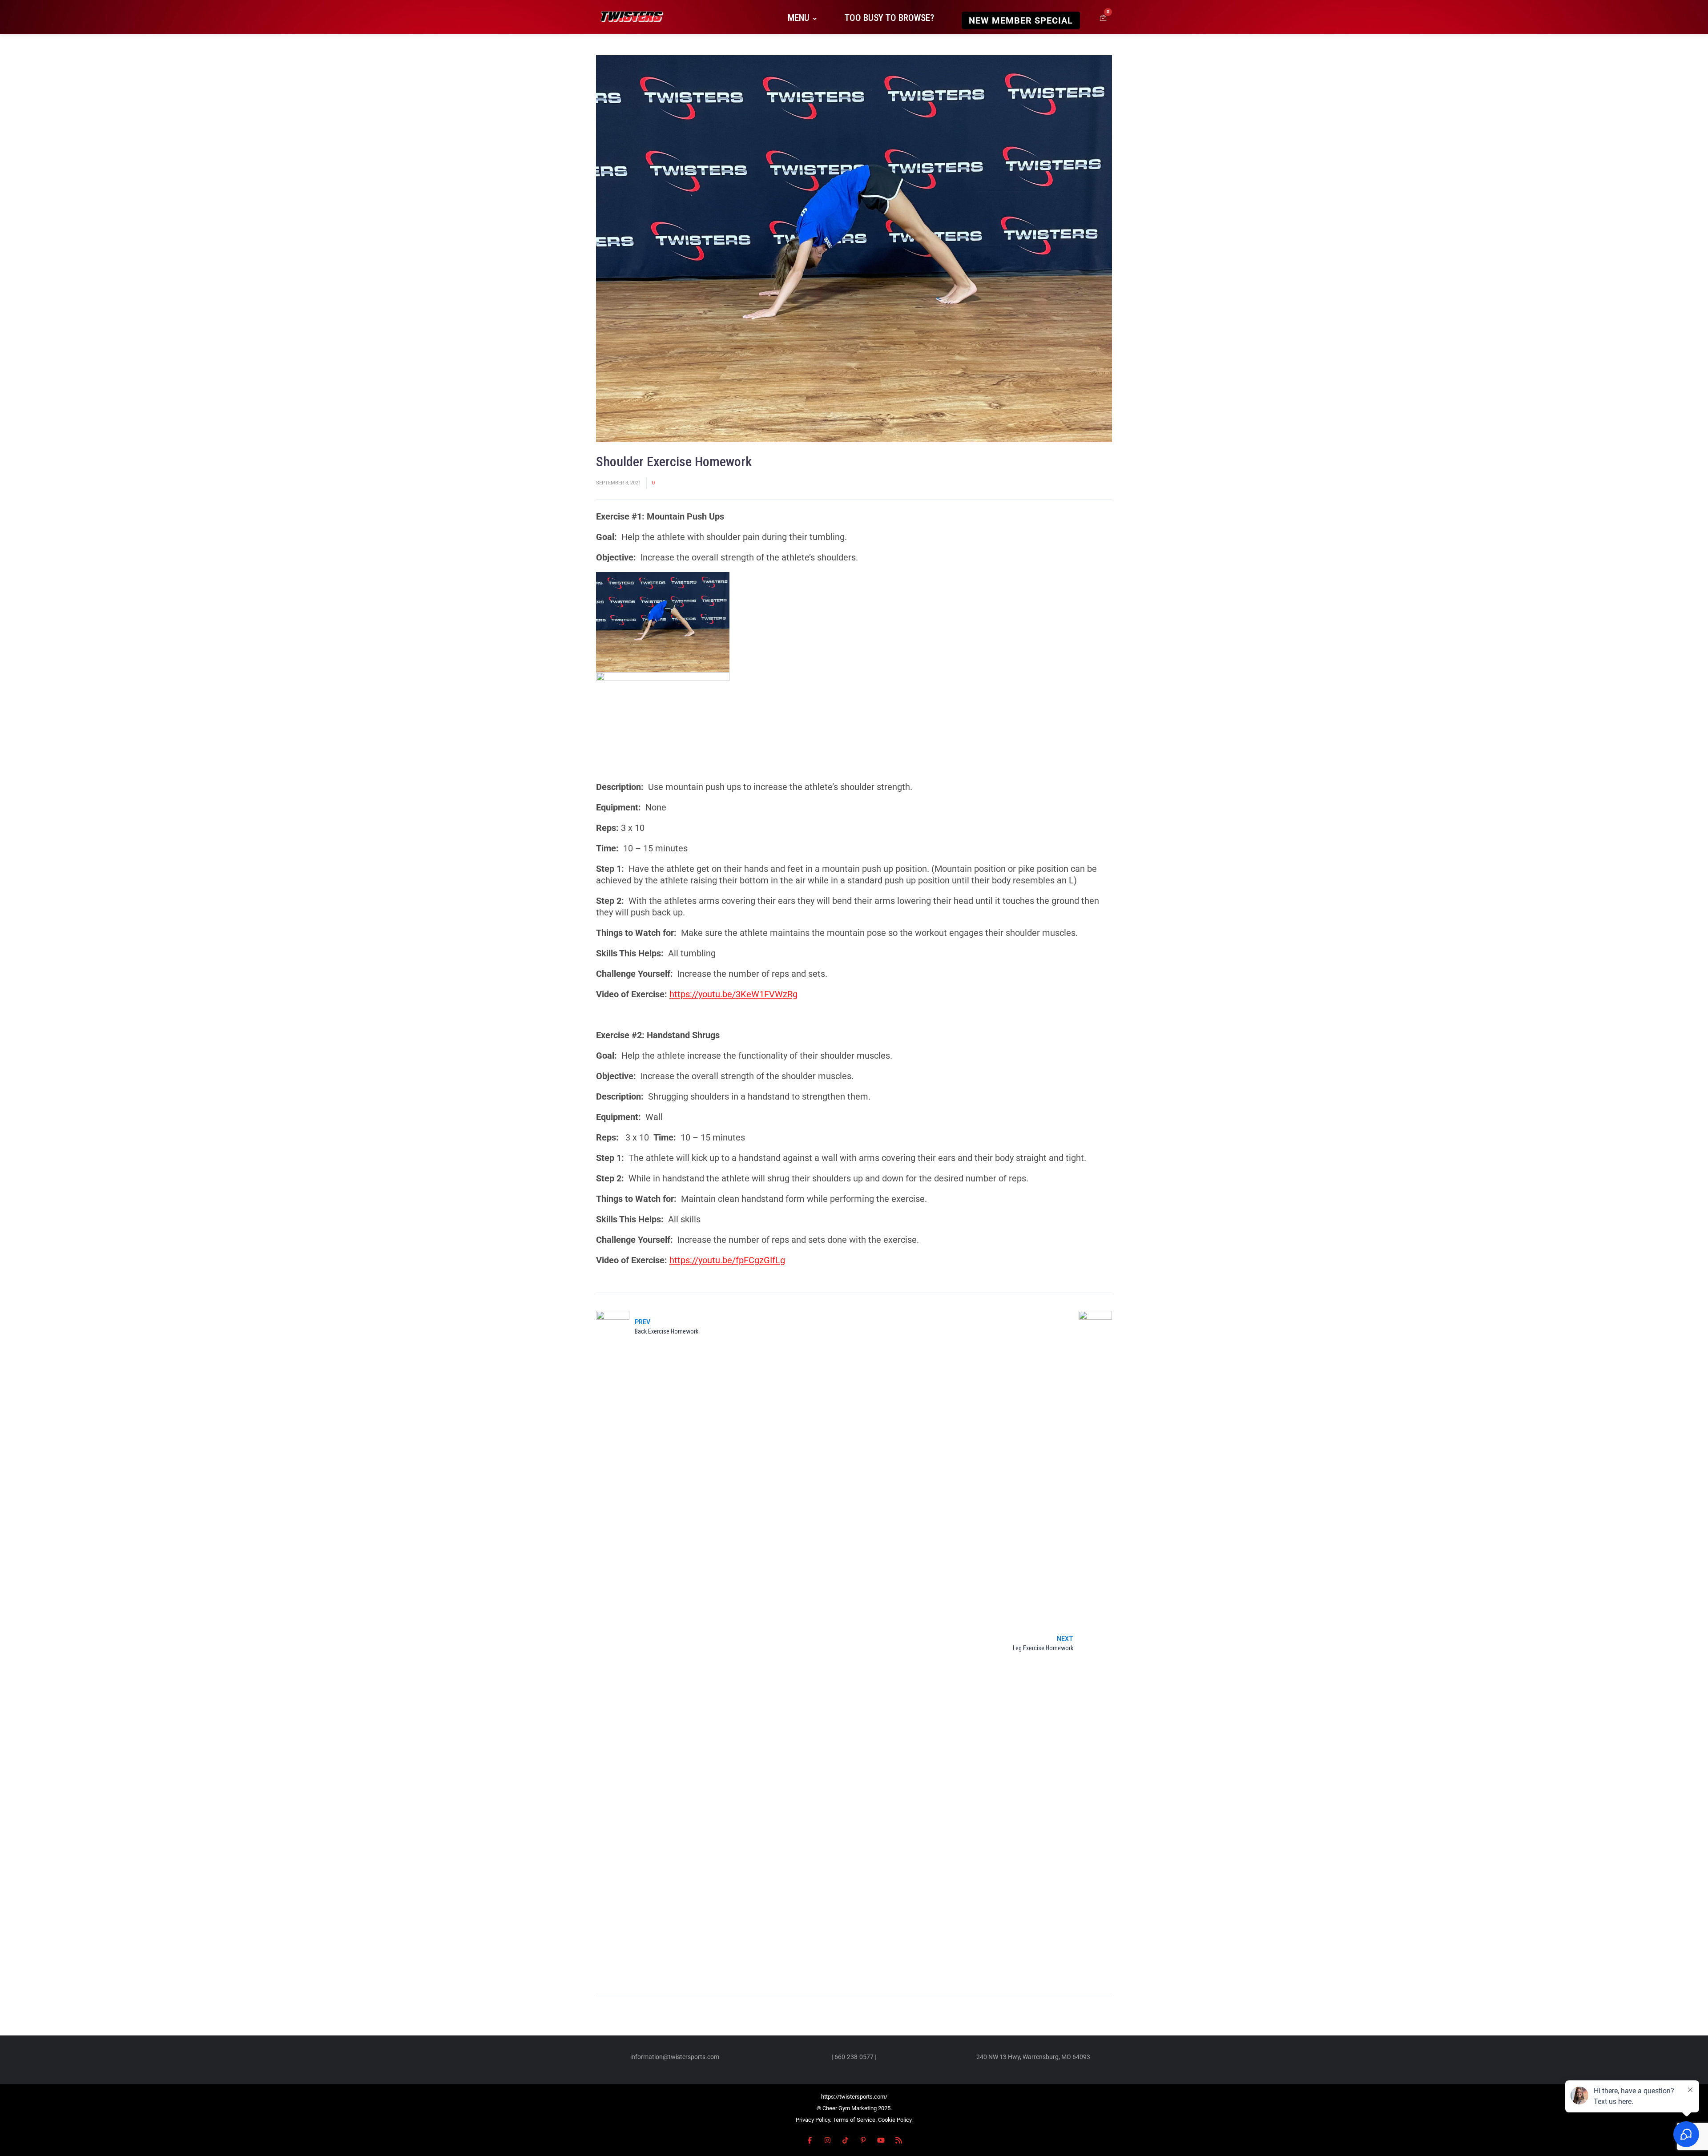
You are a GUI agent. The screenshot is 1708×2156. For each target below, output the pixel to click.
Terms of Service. (855, 2120)
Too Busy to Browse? (889, 18)
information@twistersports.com (675, 2057)
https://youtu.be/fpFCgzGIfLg (727, 1260)
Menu (799, 18)
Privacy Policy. (814, 2120)
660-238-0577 (854, 2057)
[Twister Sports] (631, 18)
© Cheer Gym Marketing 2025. (854, 2108)
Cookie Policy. (895, 2120)
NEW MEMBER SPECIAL (1021, 20)
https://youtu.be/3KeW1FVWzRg (733, 994)
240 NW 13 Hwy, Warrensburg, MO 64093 (1033, 2057)
